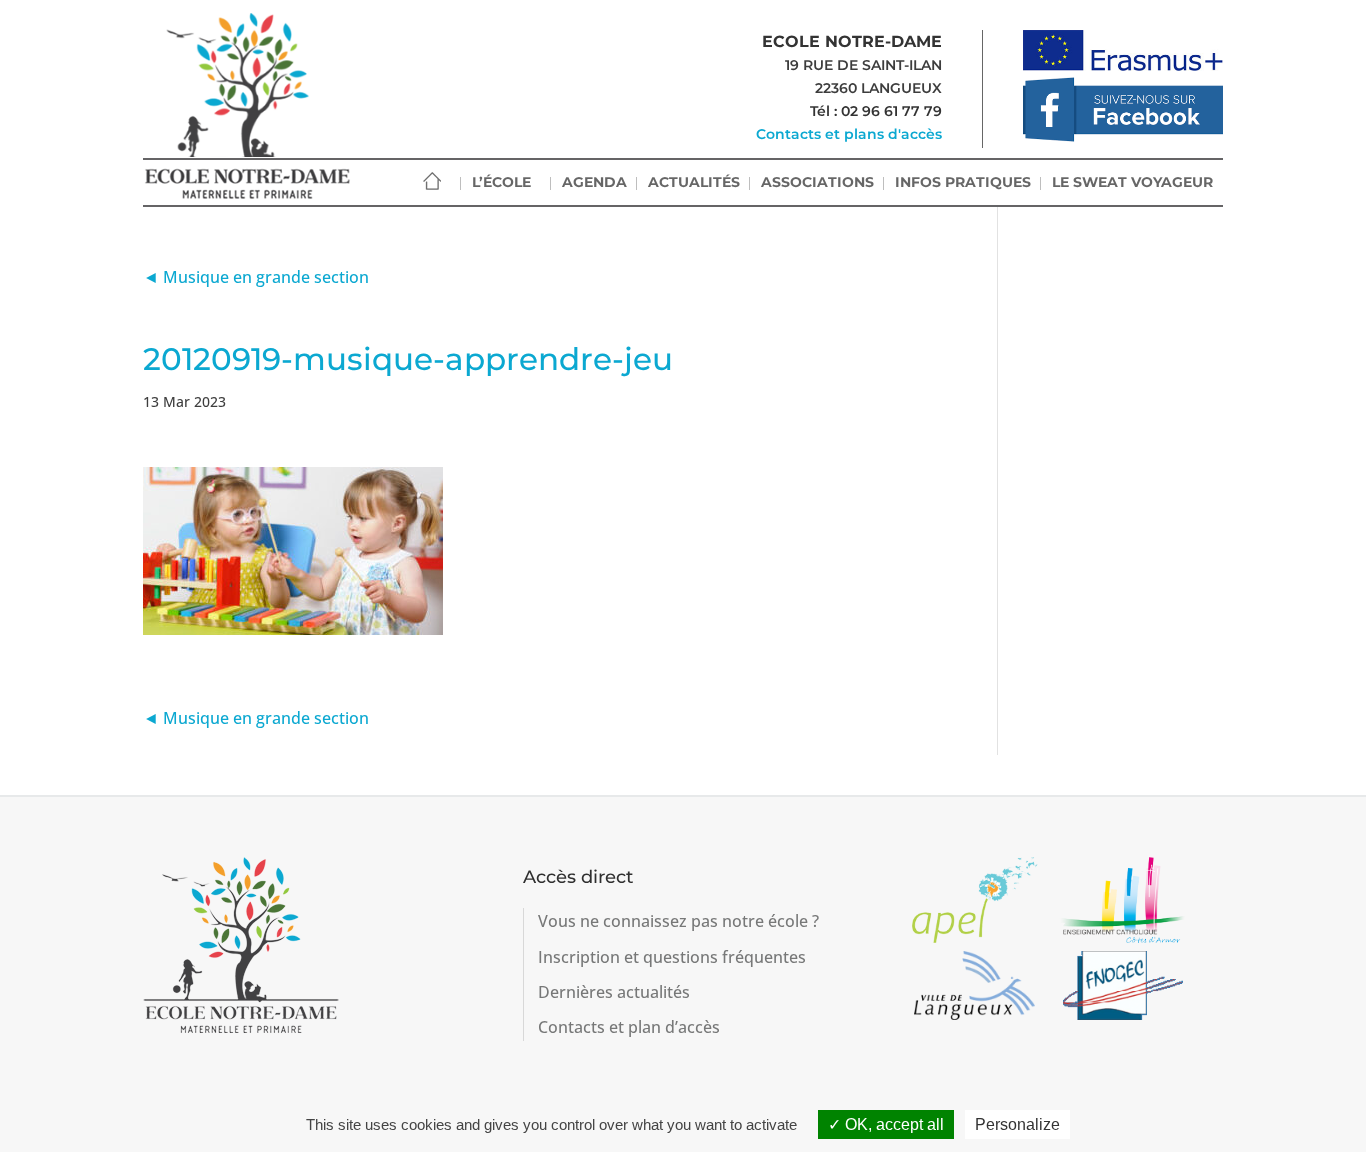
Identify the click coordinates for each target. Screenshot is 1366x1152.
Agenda (594, 182)
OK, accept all (892, 1124)
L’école (501, 182)
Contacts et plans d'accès (849, 134)
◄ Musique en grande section (256, 277)
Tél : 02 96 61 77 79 (876, 111)
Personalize (1017, 1124)
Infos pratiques (963, 182)
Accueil (432, 181)
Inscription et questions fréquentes (672, 957)
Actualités (694, 182)
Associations (817, 182)
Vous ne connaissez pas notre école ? (678, 921)
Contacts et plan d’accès (629, 1027)
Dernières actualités (614, 992)
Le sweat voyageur (1132, 182)
